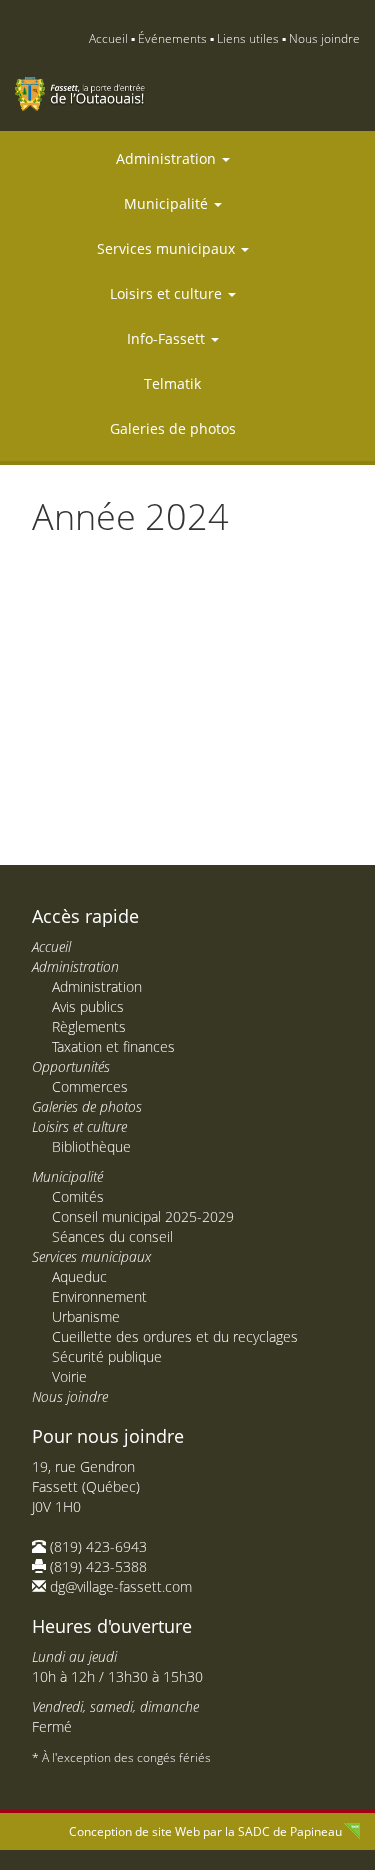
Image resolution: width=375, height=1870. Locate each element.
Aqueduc (79, 1276)
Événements (172, 38)
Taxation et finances (113, 1046)
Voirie (69, 1376)
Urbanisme (86, 1316)
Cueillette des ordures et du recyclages (175, 1336)
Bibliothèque (91, 1146)
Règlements (89, 1026)
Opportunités (71, 1066)
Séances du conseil (112, 1236)
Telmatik (172, 383)
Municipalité (168, 203)
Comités (78, 1196)
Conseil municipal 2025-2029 (143, 1216)
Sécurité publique (107, 1356)
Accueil (108, 38)
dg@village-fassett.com (121, 1586)
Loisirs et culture (168, 293)
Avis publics (88, 1006)
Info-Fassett (168, 338)
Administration (168, 158)
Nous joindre (324, 38)
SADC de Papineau (290, 1831)
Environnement (99, 1296)
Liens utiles (248, 38)
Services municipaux (168, 248)
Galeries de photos (173, 428)
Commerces (90, 1086)
